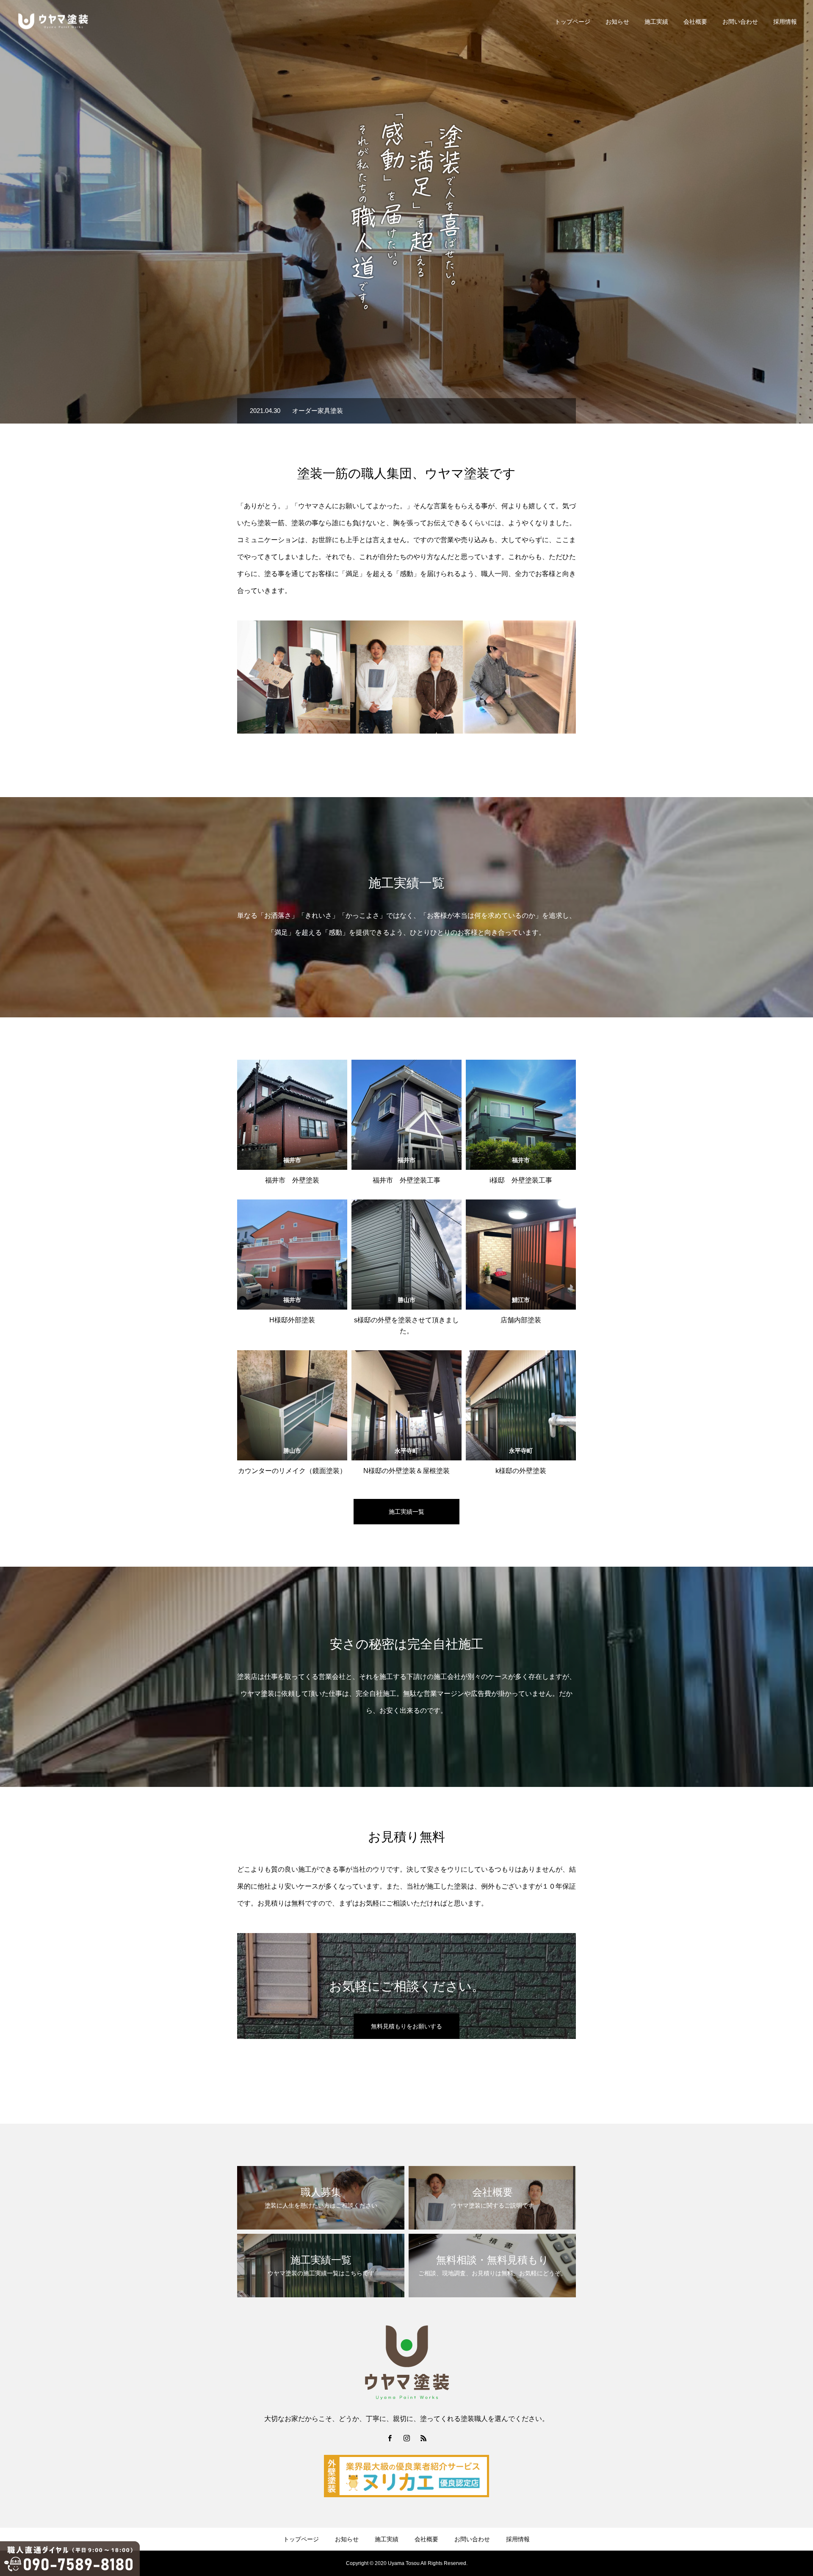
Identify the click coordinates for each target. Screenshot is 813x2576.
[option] (406, 212)
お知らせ (617, 22)
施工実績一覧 (406, 1512)
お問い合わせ (740, 22)
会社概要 (695, 22)
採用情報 (785, 22)
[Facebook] (390, 2438)
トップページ (572, 22)
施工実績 (656, 22)
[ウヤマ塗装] (53, 21)
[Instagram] (406, 2438)
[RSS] (423, 2438)
